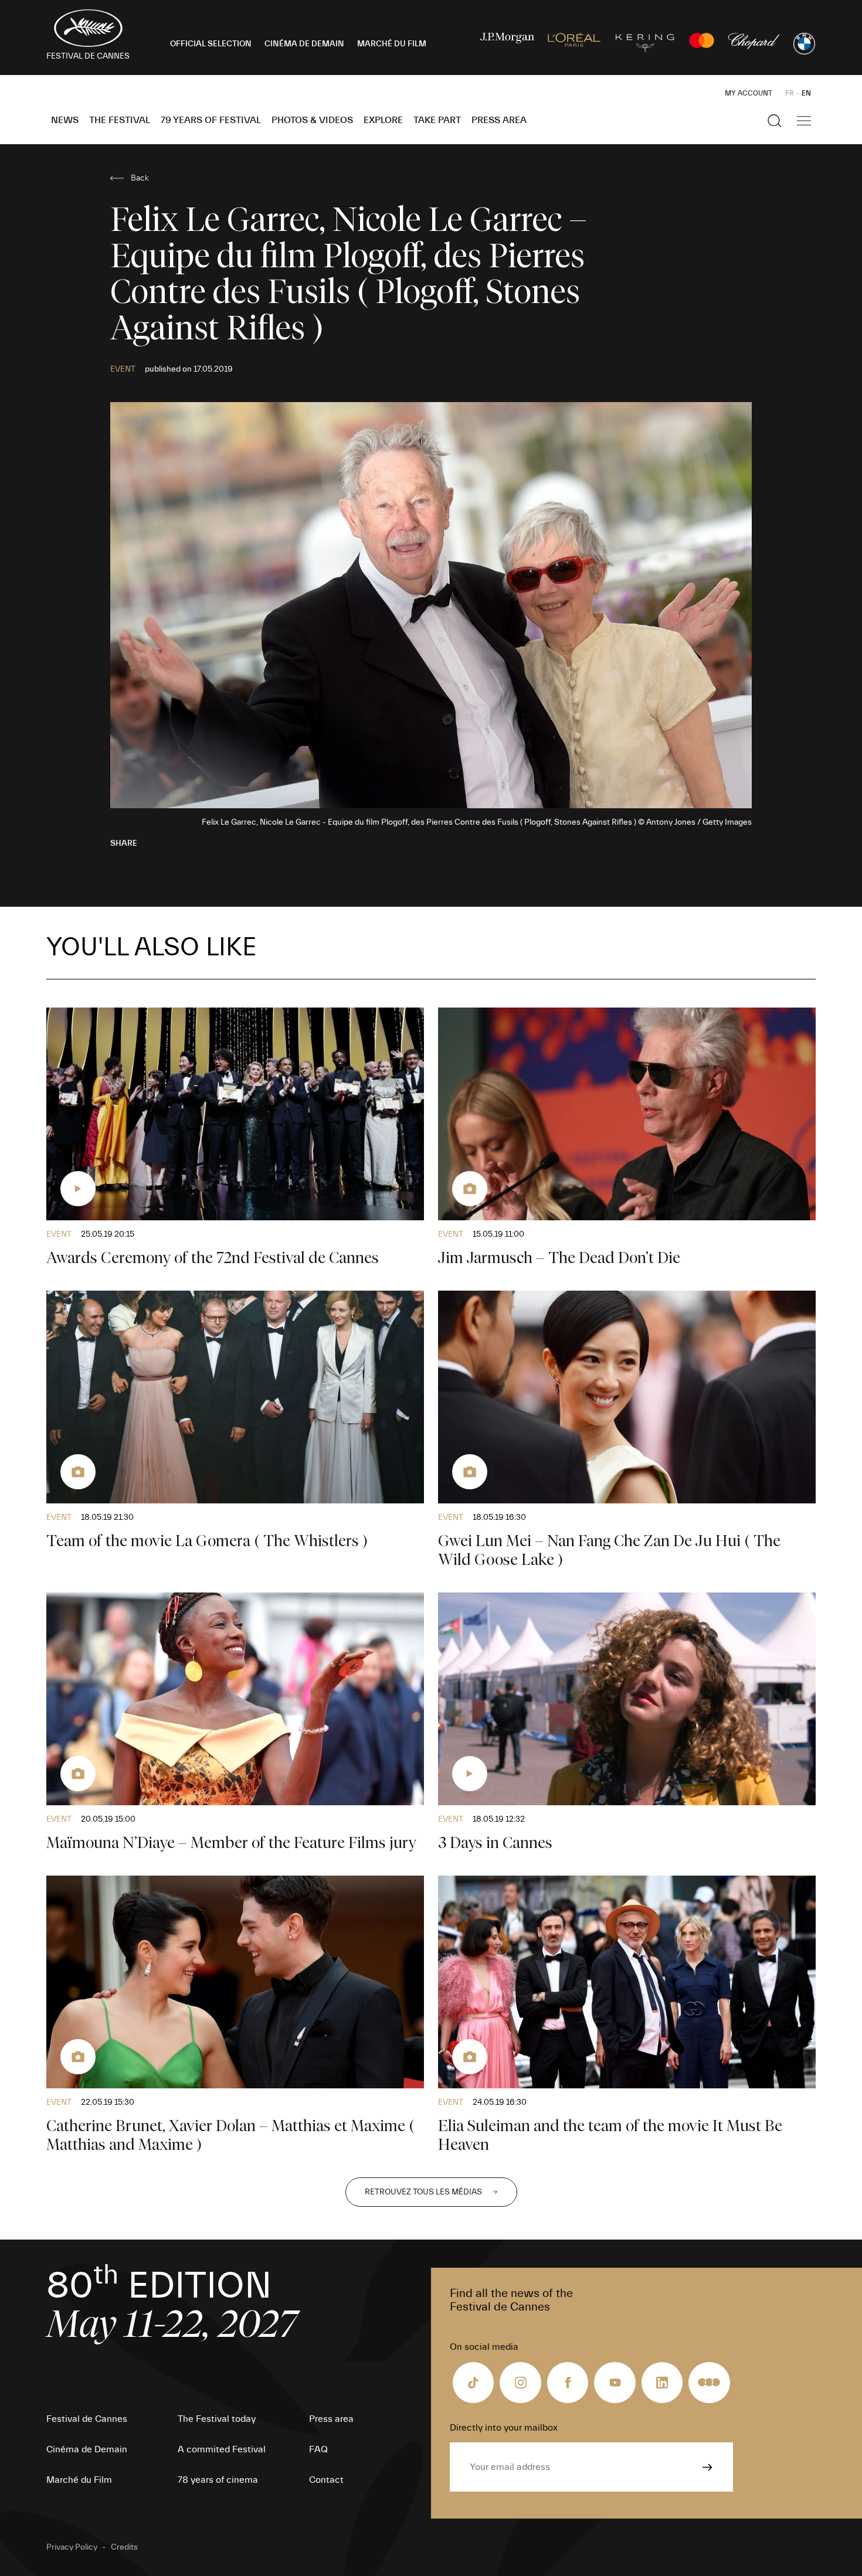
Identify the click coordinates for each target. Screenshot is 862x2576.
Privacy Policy (72, 2547)
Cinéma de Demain (87, 2449)
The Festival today (217, 2419)
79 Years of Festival (211, 120)
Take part (437, 120)
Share (124, 843)
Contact (326, 2480)
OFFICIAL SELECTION (211, 44)
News (65, 120)
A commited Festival (222, 2449)
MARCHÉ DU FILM (392, 44)
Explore (383, 120)
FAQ (318, 2449)
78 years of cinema (218, 2480)
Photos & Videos (312, 120)
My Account (749, 93)
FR (790, 93)
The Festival (120, 120)
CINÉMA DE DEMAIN (304, 44)
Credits (124, 2547)
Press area (499, 120)
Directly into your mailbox (504, 2428)
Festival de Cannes (87, 2419)
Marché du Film (79, 2480)
